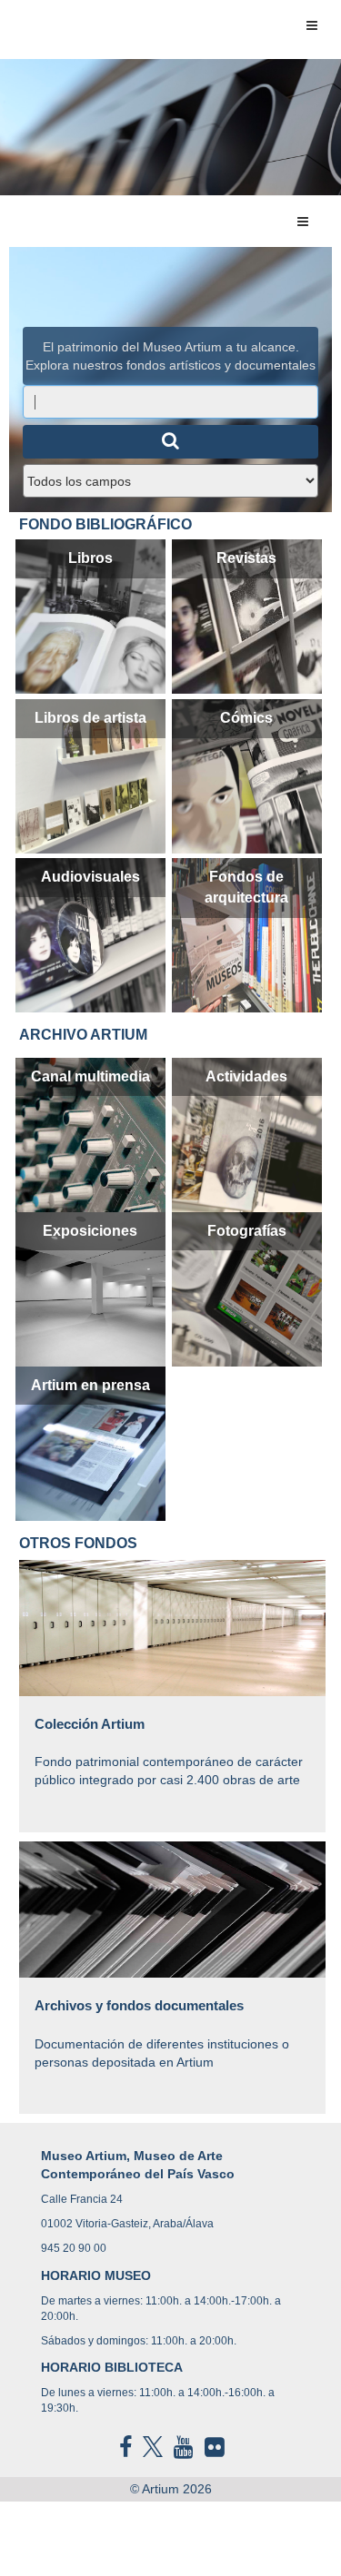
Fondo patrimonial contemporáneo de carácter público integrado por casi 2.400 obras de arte (169, 1751)
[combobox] (170, 402)
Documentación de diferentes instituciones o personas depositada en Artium (162, 2033)
